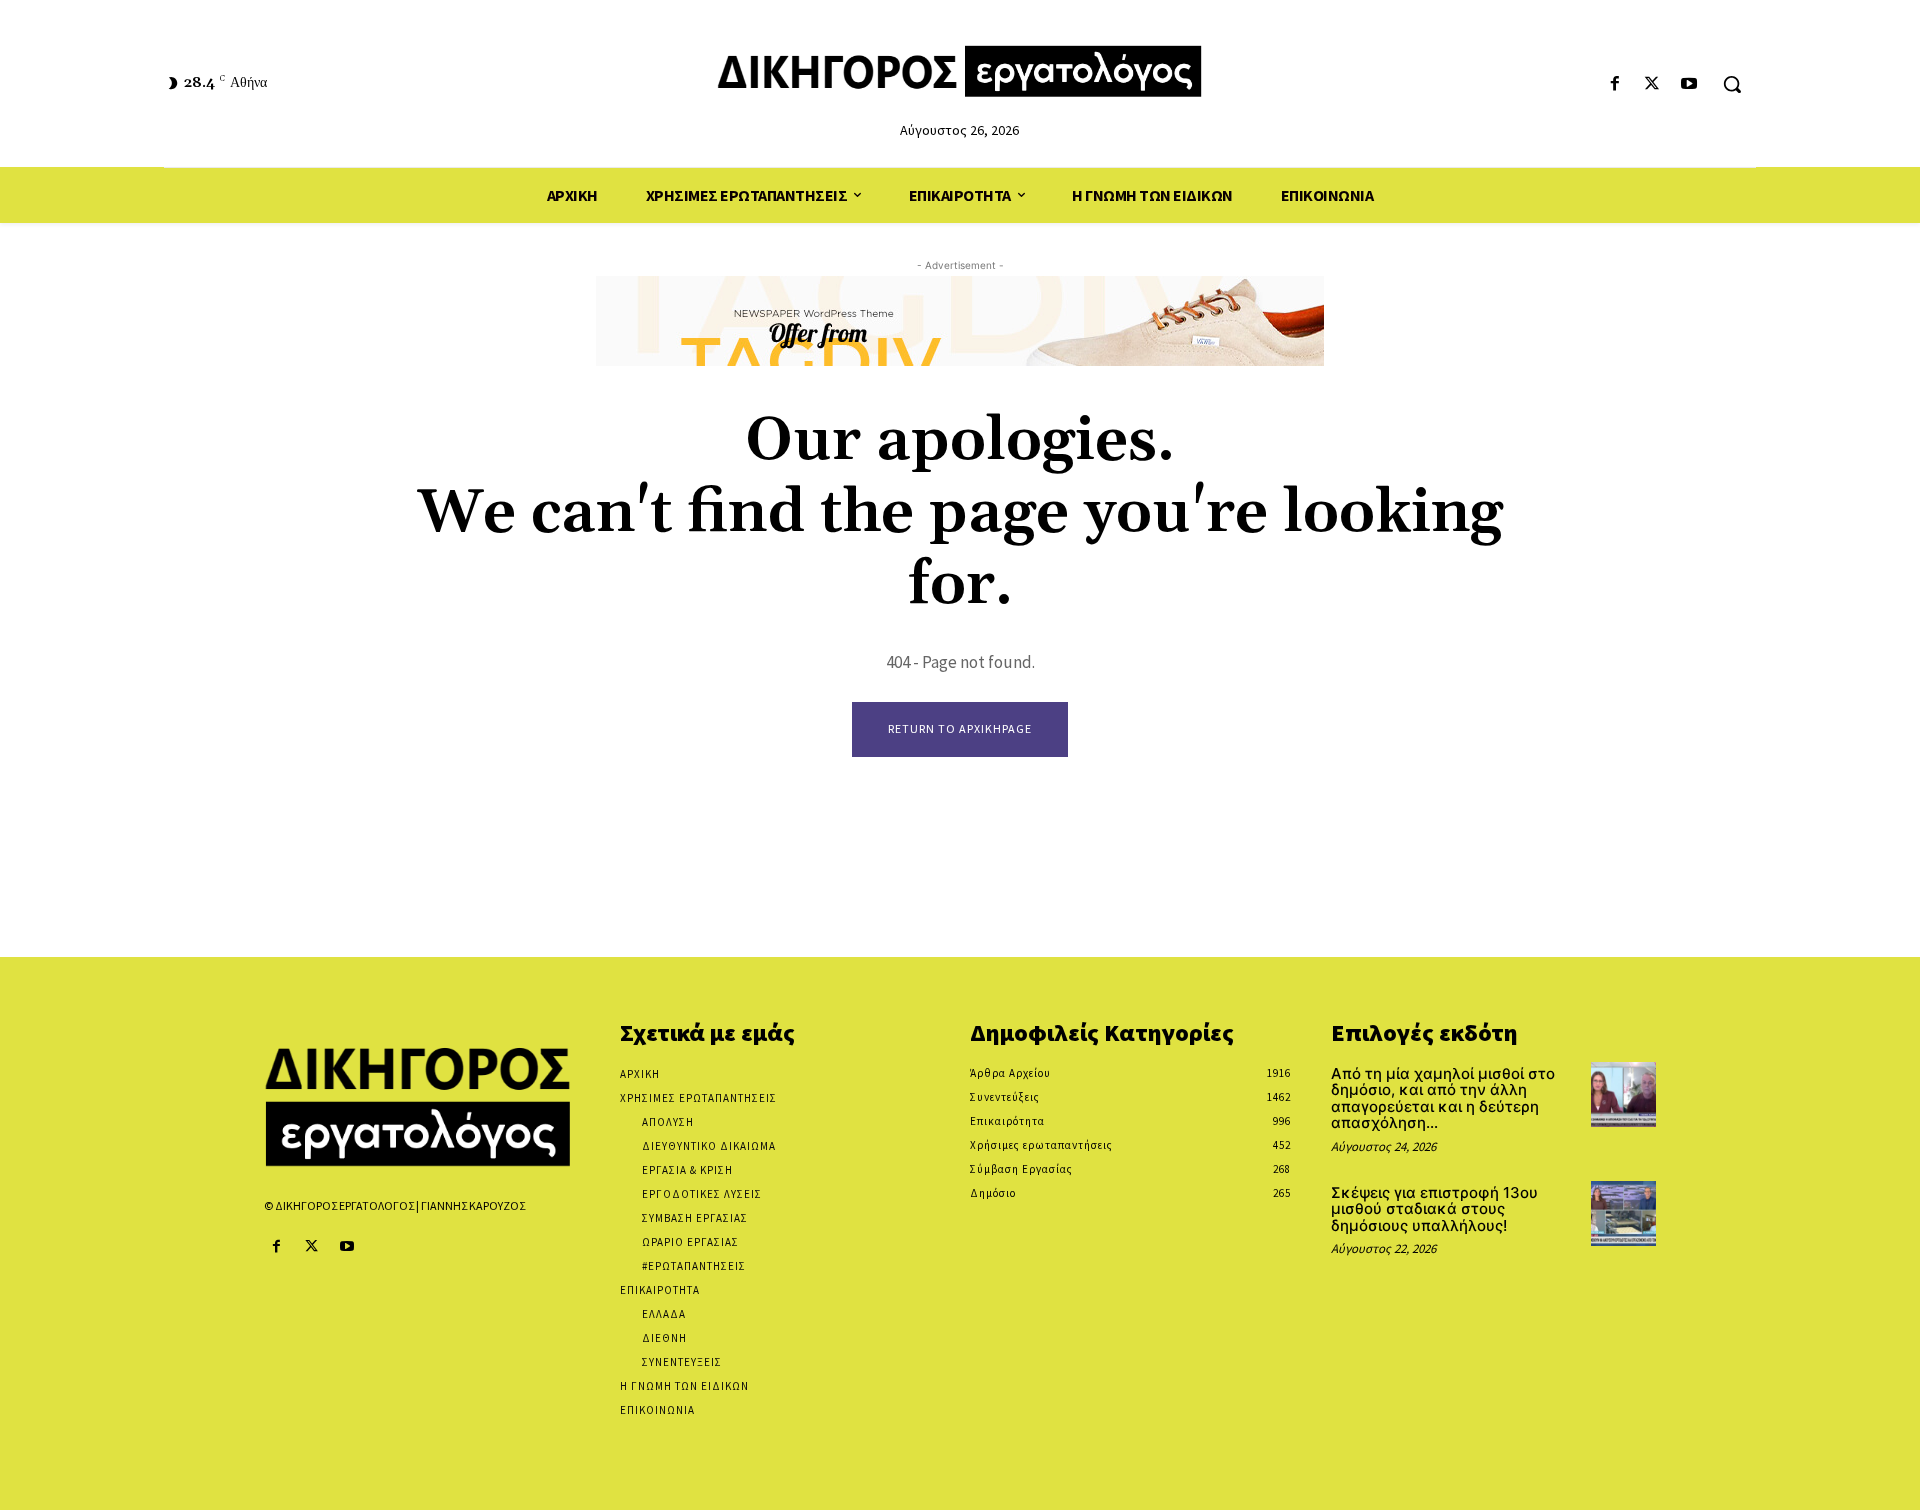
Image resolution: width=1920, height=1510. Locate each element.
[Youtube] (1689, 84)
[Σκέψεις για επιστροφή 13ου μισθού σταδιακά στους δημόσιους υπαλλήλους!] (1623, 1213)
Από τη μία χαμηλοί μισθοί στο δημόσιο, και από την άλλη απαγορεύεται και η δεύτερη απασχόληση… (1443, 1098)
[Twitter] (1652, 84)
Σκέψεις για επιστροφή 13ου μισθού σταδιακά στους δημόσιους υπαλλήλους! (1434, 1209)
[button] (1732, 84)
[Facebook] (1614, 84)
